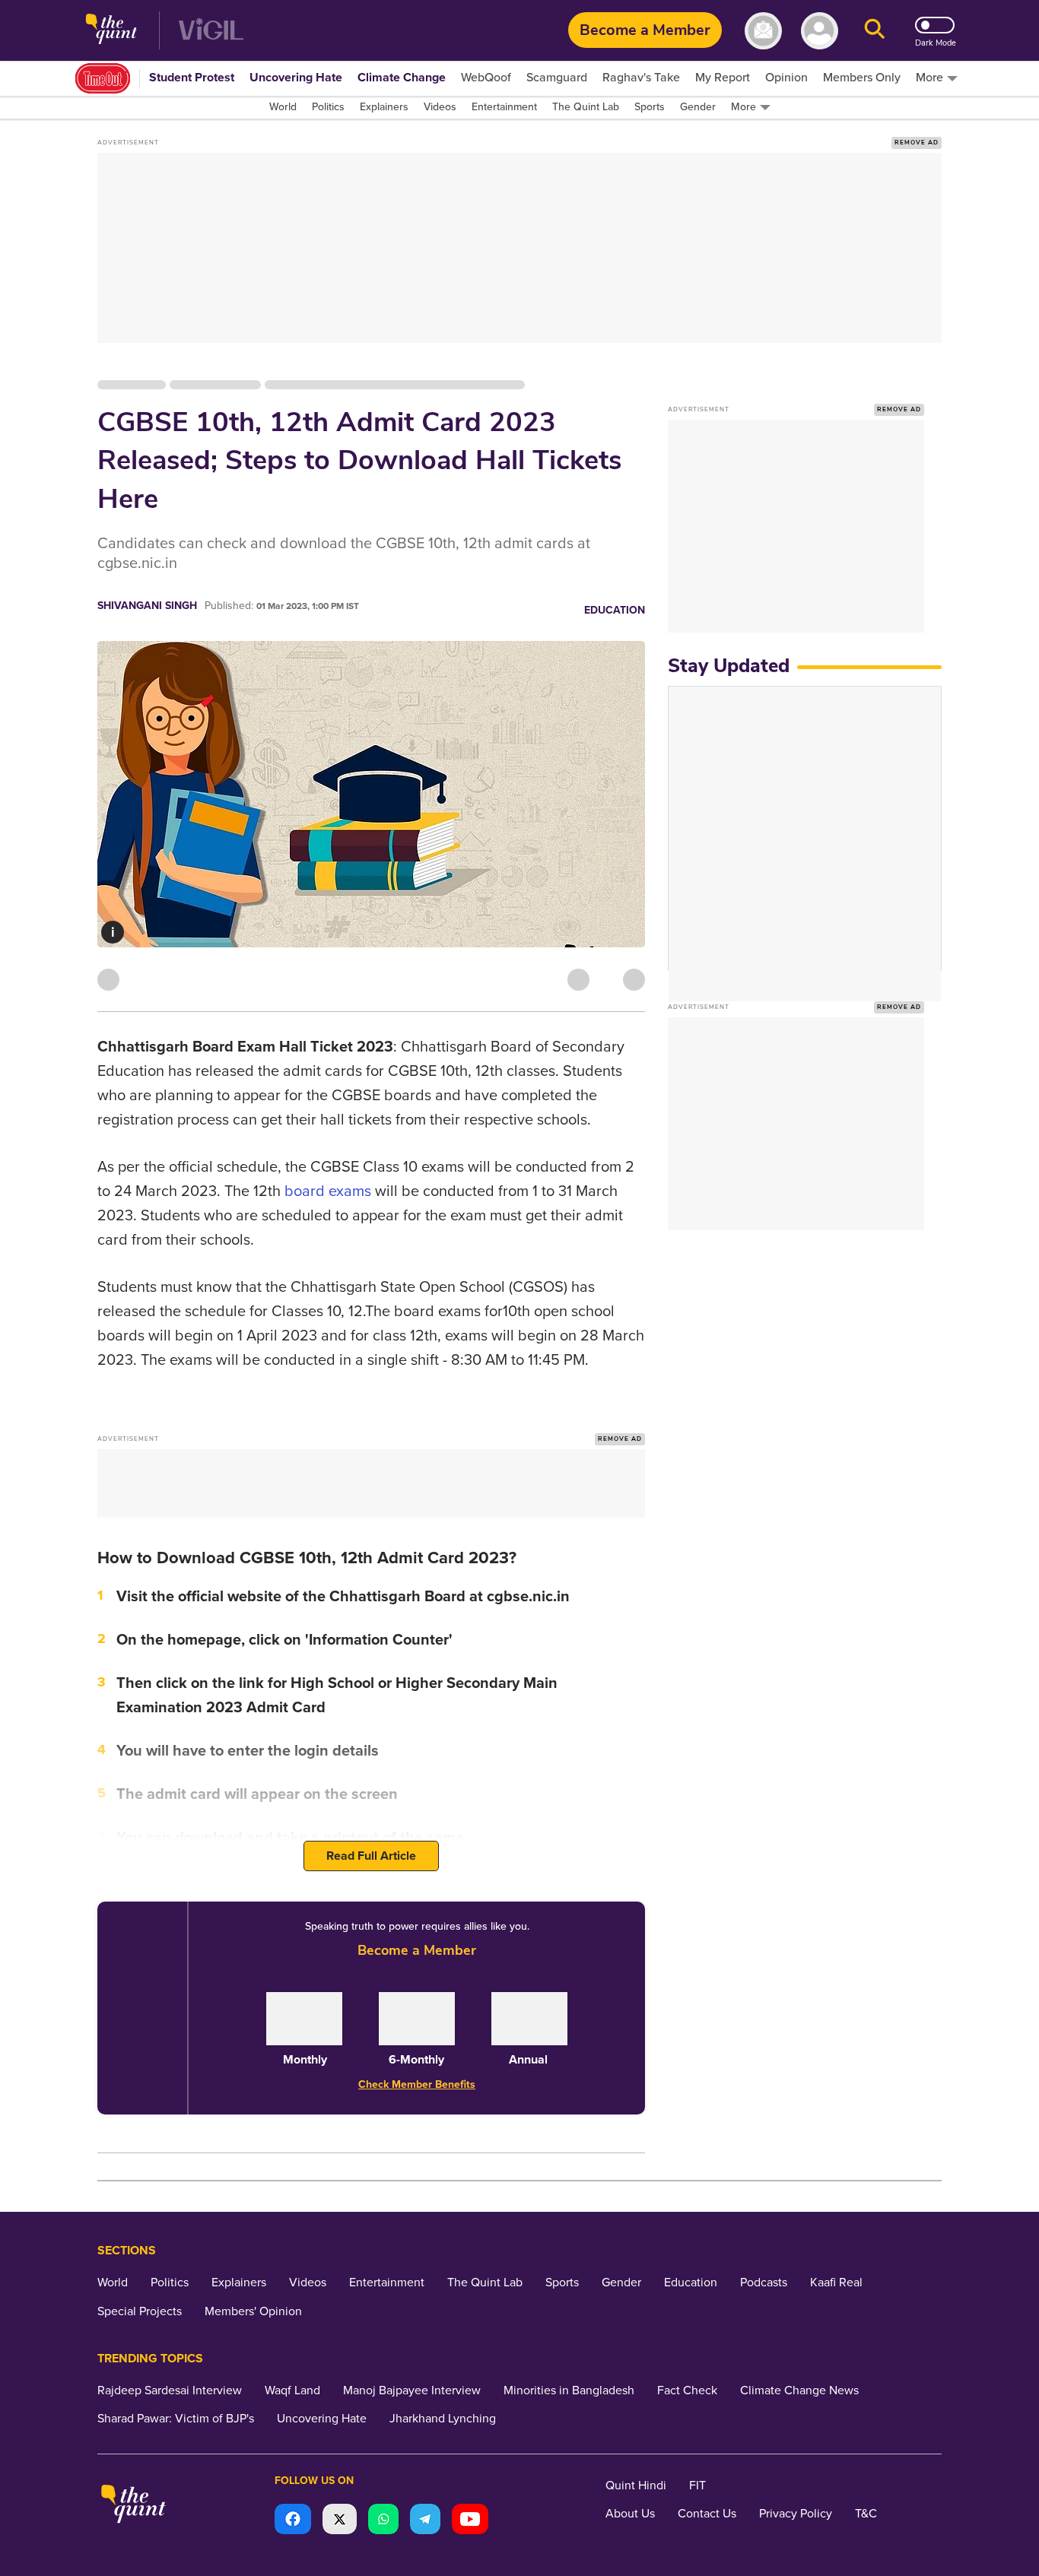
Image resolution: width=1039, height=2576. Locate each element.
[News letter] (763, 31)
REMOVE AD (917, 143)
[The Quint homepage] (111, 31)
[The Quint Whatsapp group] (383, 2521)
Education (615, 610)
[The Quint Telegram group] (425, 2521)
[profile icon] (820, 31)
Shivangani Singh (147, 606)
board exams (328, 1191)
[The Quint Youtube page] (470, 2521)
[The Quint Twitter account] (340, 2521)
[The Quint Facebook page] (293, 2521)
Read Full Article (371, 1856)
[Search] (875, 31)
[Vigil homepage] (211, 31)
